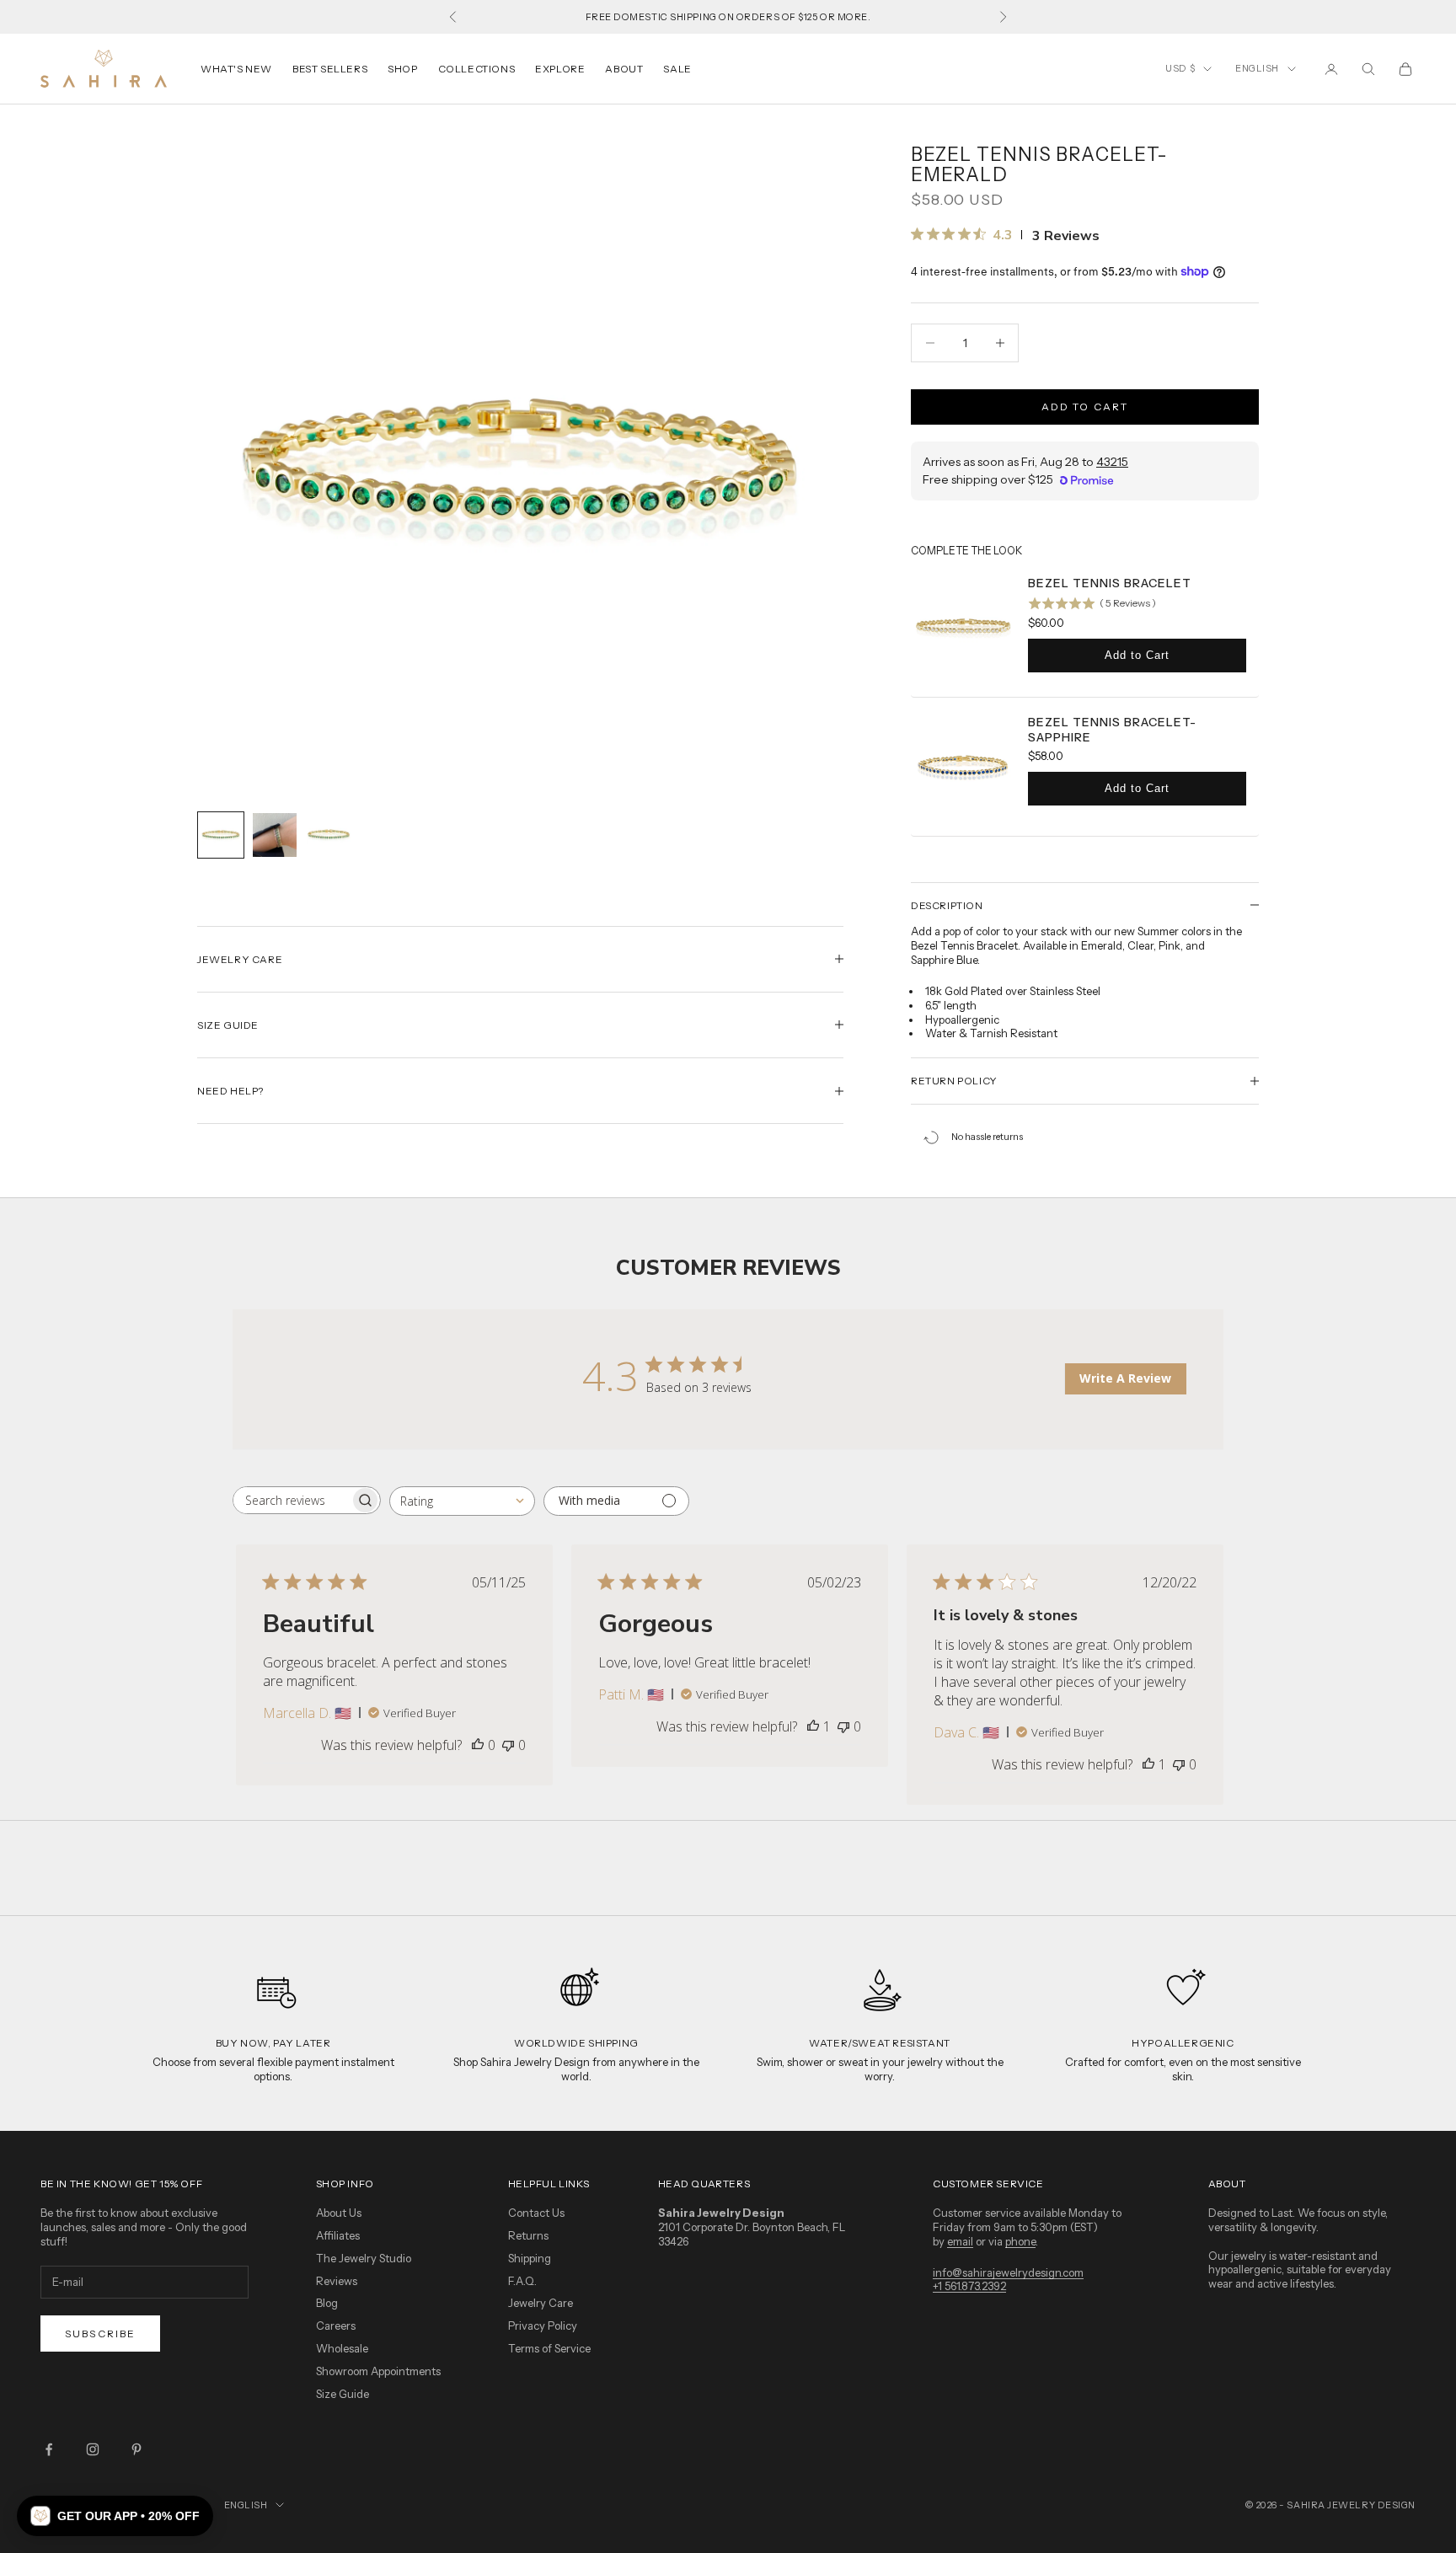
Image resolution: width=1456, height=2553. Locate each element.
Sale (677, 69)
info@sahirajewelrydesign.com (1008, 2272)
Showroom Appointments (378, 2371)
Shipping (530, 2258)
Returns (528, 2235)
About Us (339, 2213)
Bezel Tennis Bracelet (1110, 583)
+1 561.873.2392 (969, 2286)
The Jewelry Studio (364, 2258)
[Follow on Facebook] (49, 2449)
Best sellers (330, 69)
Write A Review (1125, 1378)
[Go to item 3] (329, 833)
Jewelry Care (541, 2303)
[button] (115, 2516)
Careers (336, 2326)
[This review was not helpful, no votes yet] (508, 1745)
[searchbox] (292, 1500)
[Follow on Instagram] (93, 2449)
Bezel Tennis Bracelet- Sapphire (1112, 730)
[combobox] (462, 1501)
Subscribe (100, 2334)
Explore (560, 69)
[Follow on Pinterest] (136, 2449)
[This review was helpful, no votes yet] (478, 1745)
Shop (402, 69)
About (624, 69)
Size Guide (343, 2394)
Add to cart (1085, 407)
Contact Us (536, 2213)
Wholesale (342, 2348)
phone (1020, 2241)
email (960, 2241)
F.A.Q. (522, 2281)
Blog (327, 2303)
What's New (236, 69)
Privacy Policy (543, 2326)
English (1257, 68)
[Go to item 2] (275, 835)
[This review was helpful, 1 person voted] (813, 1726)
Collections (477, 69)
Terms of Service (549, 2348)
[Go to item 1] (221, 835)
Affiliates (338, 2235)
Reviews (337, 2281)
